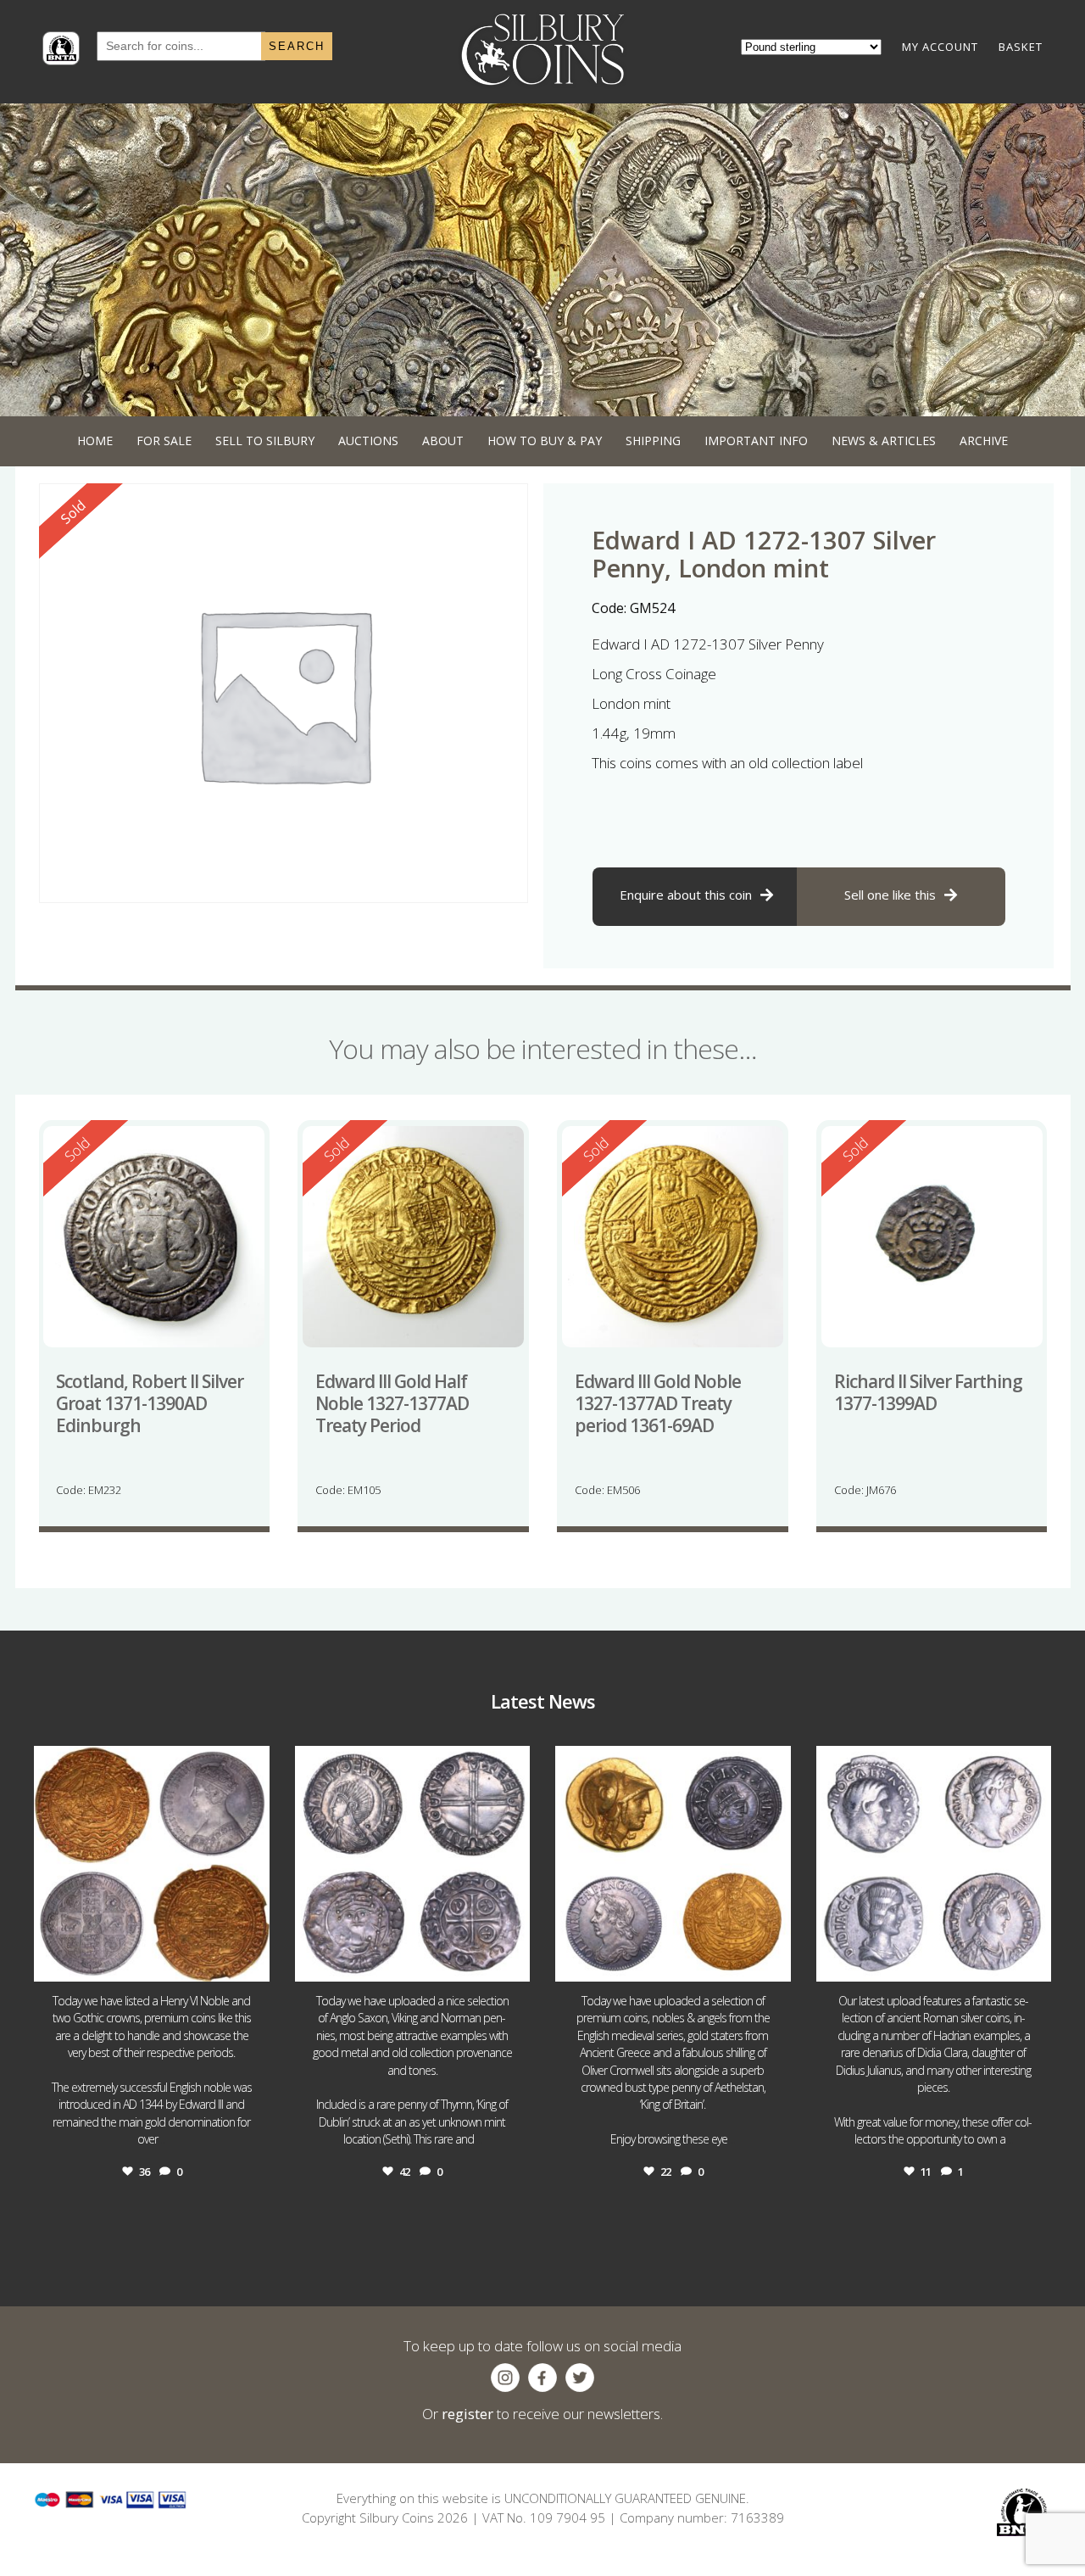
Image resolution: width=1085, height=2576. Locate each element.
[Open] (152, 1864)
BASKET (1021, 47)
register (467, 2414)
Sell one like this (890, 895)
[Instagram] (253, 1961)
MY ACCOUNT (940, 47)
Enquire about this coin (686, 895)
